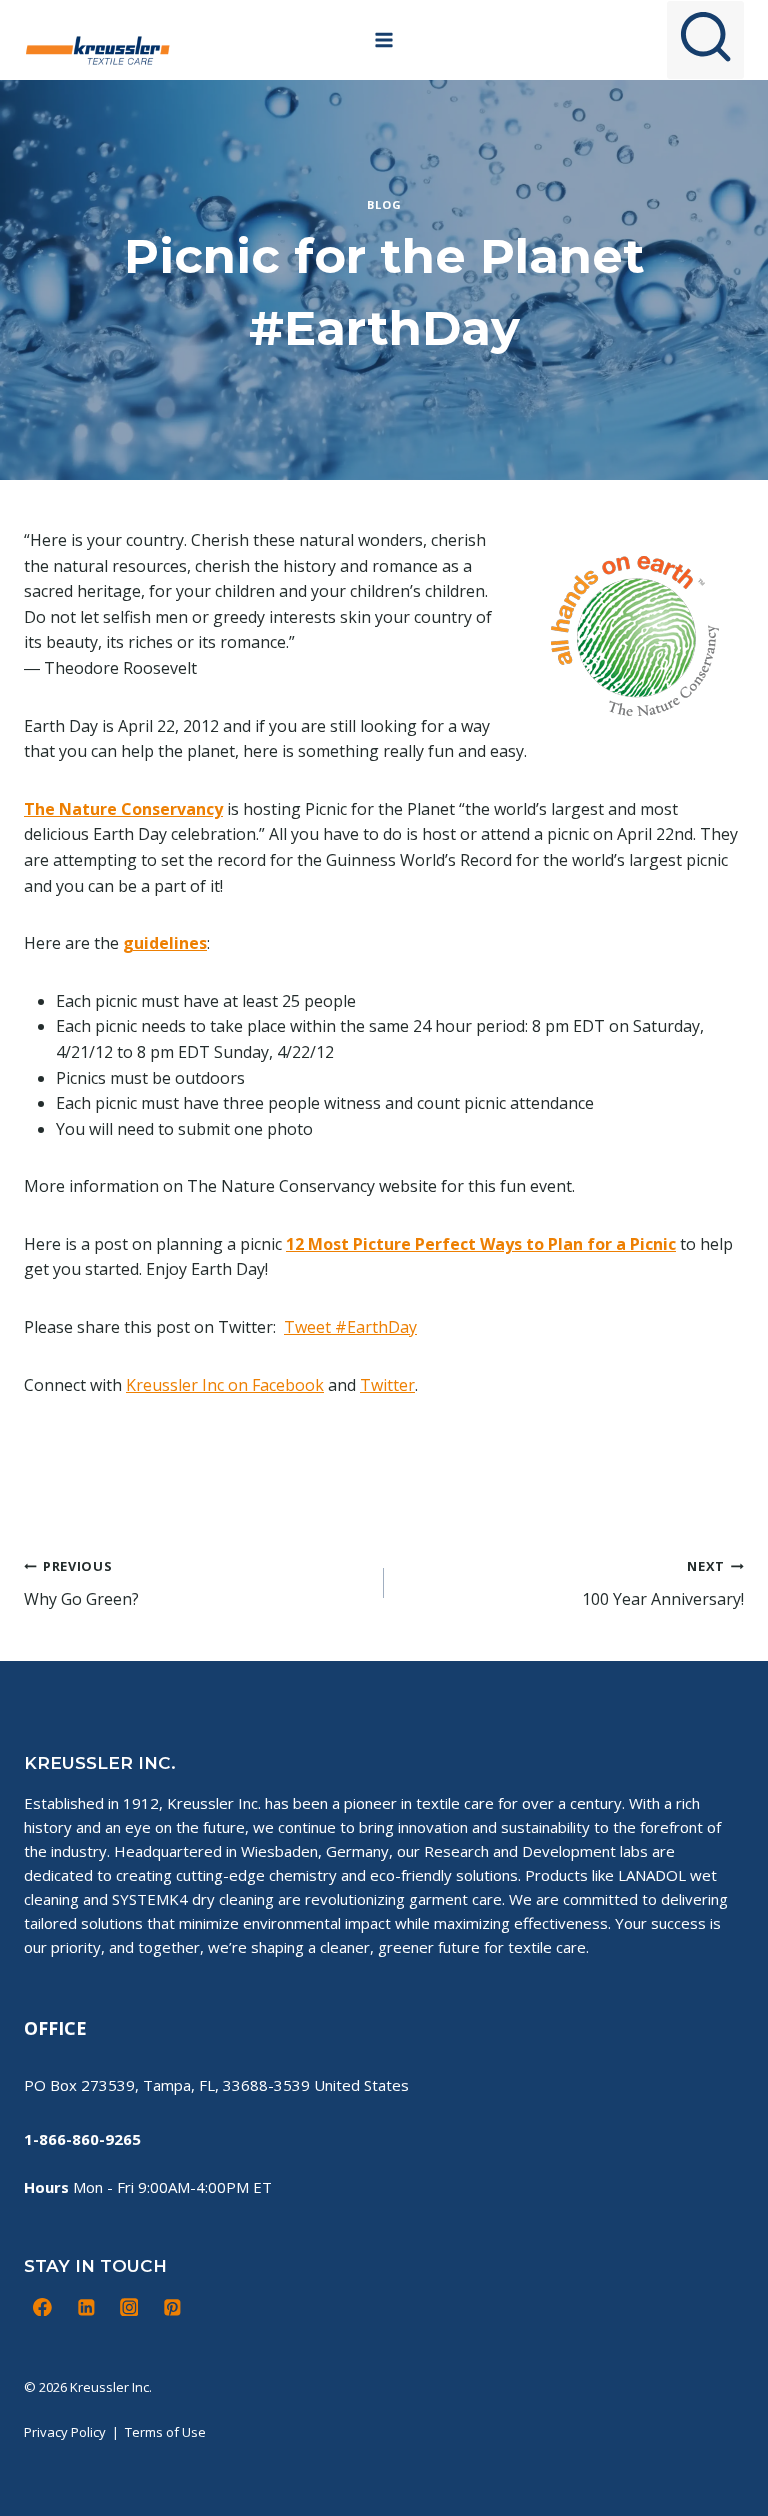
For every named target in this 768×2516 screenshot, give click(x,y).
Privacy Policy (65, 2432)
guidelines (165, 943)
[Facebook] (43, 2307)
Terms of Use (165, 2432)
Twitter (387, 1385)
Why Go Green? (81, 1583)
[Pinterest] (172, 2307)
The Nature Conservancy (123, 809)
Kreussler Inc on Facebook (225, 1385)
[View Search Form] (705, 39)
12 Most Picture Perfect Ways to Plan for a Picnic (481, 1244)
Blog (384, 204)
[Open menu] (384, 39)
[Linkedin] (86, 2307)
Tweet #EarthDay (350, 1327)
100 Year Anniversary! (663, 1583)
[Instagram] (129, 2307)
